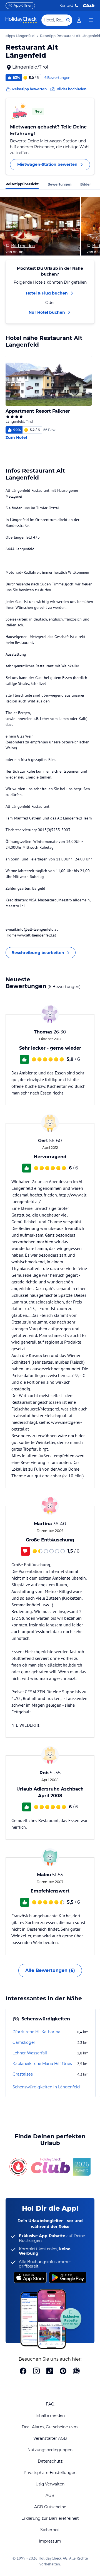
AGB (50, 2495)
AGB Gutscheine (50, 2507)
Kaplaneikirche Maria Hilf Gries (42, 2064)
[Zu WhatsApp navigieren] (76, 2371)
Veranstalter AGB (50, 2438)
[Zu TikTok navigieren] (50, 2371)
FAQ (50, 2404)
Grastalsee (23, 2074)
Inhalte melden (50, 2416)
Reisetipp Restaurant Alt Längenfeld (70, 36)
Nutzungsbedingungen (50, 2450)
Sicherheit (50, 2530)
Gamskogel (24, 2042)
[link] (79, 20)
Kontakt (66, 5)
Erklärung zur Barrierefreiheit (50, 2518)
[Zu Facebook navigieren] (23, 2371)
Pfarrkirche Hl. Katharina (36, 2032)
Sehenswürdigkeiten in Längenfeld (46, 2087)
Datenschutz (50, 2461)
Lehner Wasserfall (30, 2053)
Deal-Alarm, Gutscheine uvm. (50, 2427)
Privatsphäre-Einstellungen (50, 2473)
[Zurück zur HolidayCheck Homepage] (21, 20)
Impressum (50, 2541)
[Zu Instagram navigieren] (36, 2371)
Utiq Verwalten (50, 2484)
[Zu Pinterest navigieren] (63, 2371)
